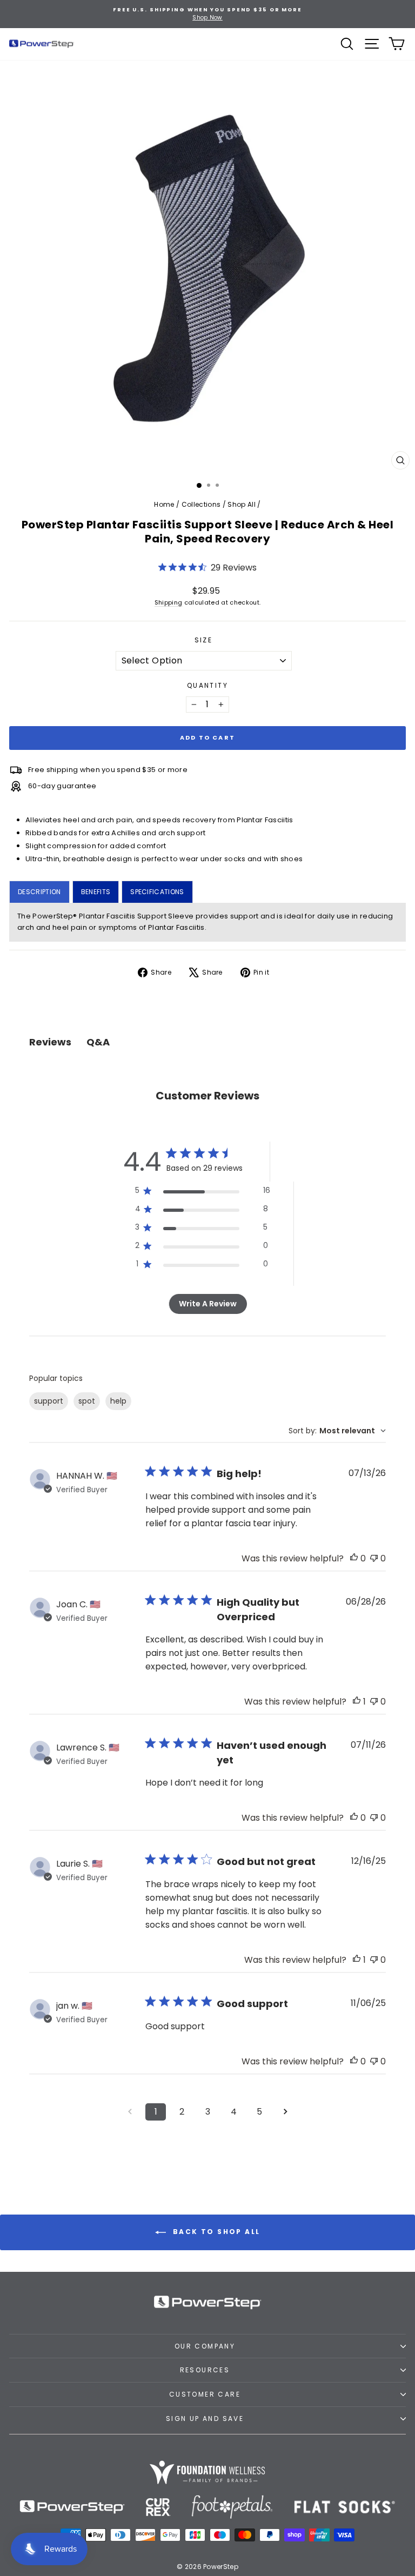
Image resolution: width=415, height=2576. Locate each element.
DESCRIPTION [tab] (39, 892)
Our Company (205, 2346)
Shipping (169, 602)
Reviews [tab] (50, 1042)
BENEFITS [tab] (96, 892)
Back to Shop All (215, 2232)
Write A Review (208, 1304)
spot (87, 1401)
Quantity (207, 685)
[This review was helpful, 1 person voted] (357, 1702)
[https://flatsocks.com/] (345, 2507)
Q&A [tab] (98, 1042)
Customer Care (205, 2394)
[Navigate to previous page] (130, 2112)
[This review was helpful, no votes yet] (354, 1558)
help (118, 1401)
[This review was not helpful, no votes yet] (374, 1558)
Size (204, 640)
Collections (201, 504)
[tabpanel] (207, 922)
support (49, 1401)
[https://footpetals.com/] (232, 2507)
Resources (205, 2370)
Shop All (242, 504)
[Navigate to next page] (285, 2112)
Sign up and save (205, 2419)
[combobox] (337, 1431)
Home (164, 504)
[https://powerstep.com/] (72, 2507)
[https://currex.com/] (158, 2507)
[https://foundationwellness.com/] (207, 2472)
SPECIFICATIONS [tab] (157, 892)
